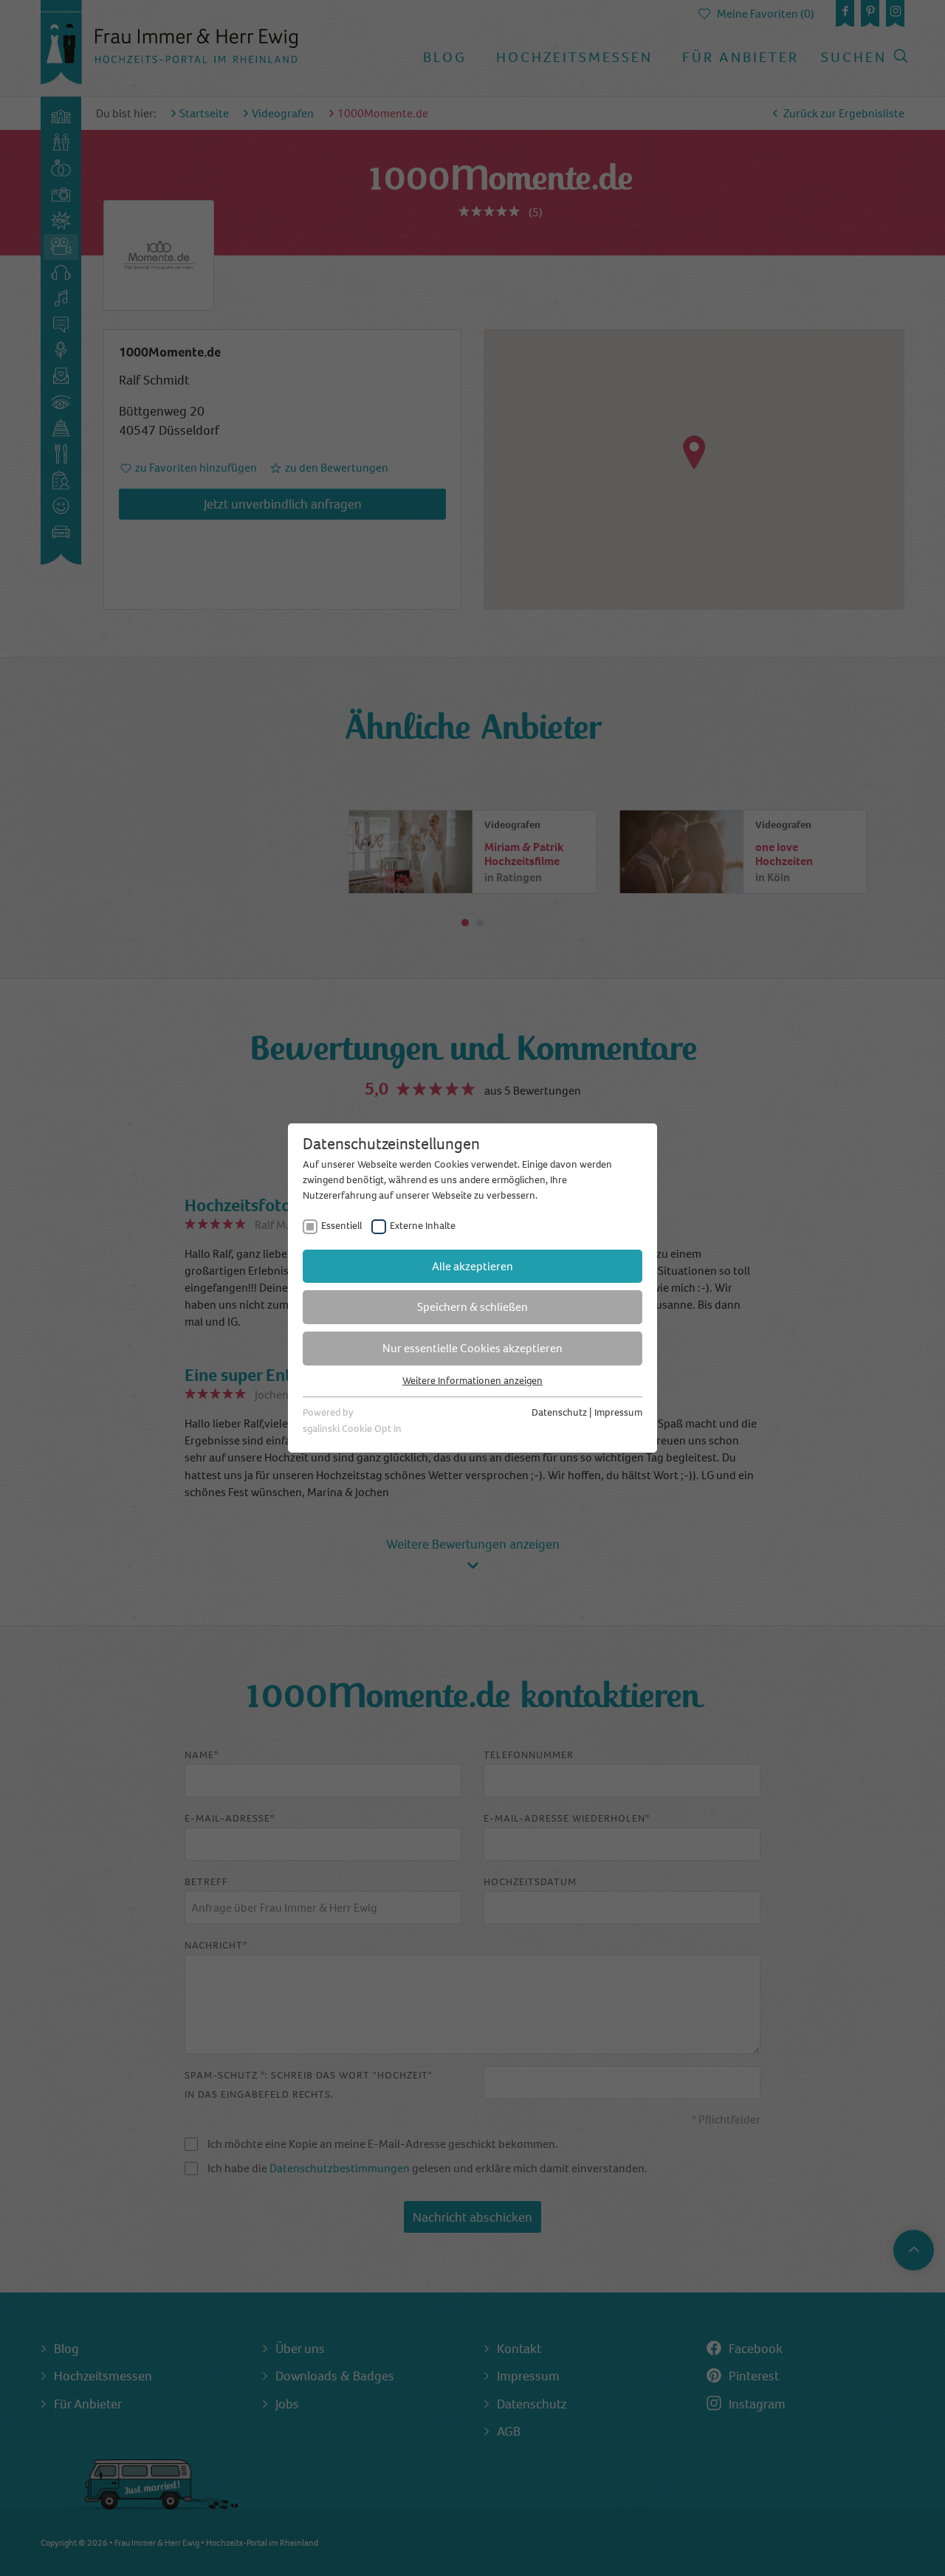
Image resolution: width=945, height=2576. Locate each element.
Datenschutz (559, 1412)
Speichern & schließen (472, 1307)
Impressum (618, 1412)
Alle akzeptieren (472, 1266)
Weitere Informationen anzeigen (472, 1381)
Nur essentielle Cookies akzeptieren (472, 1348)
